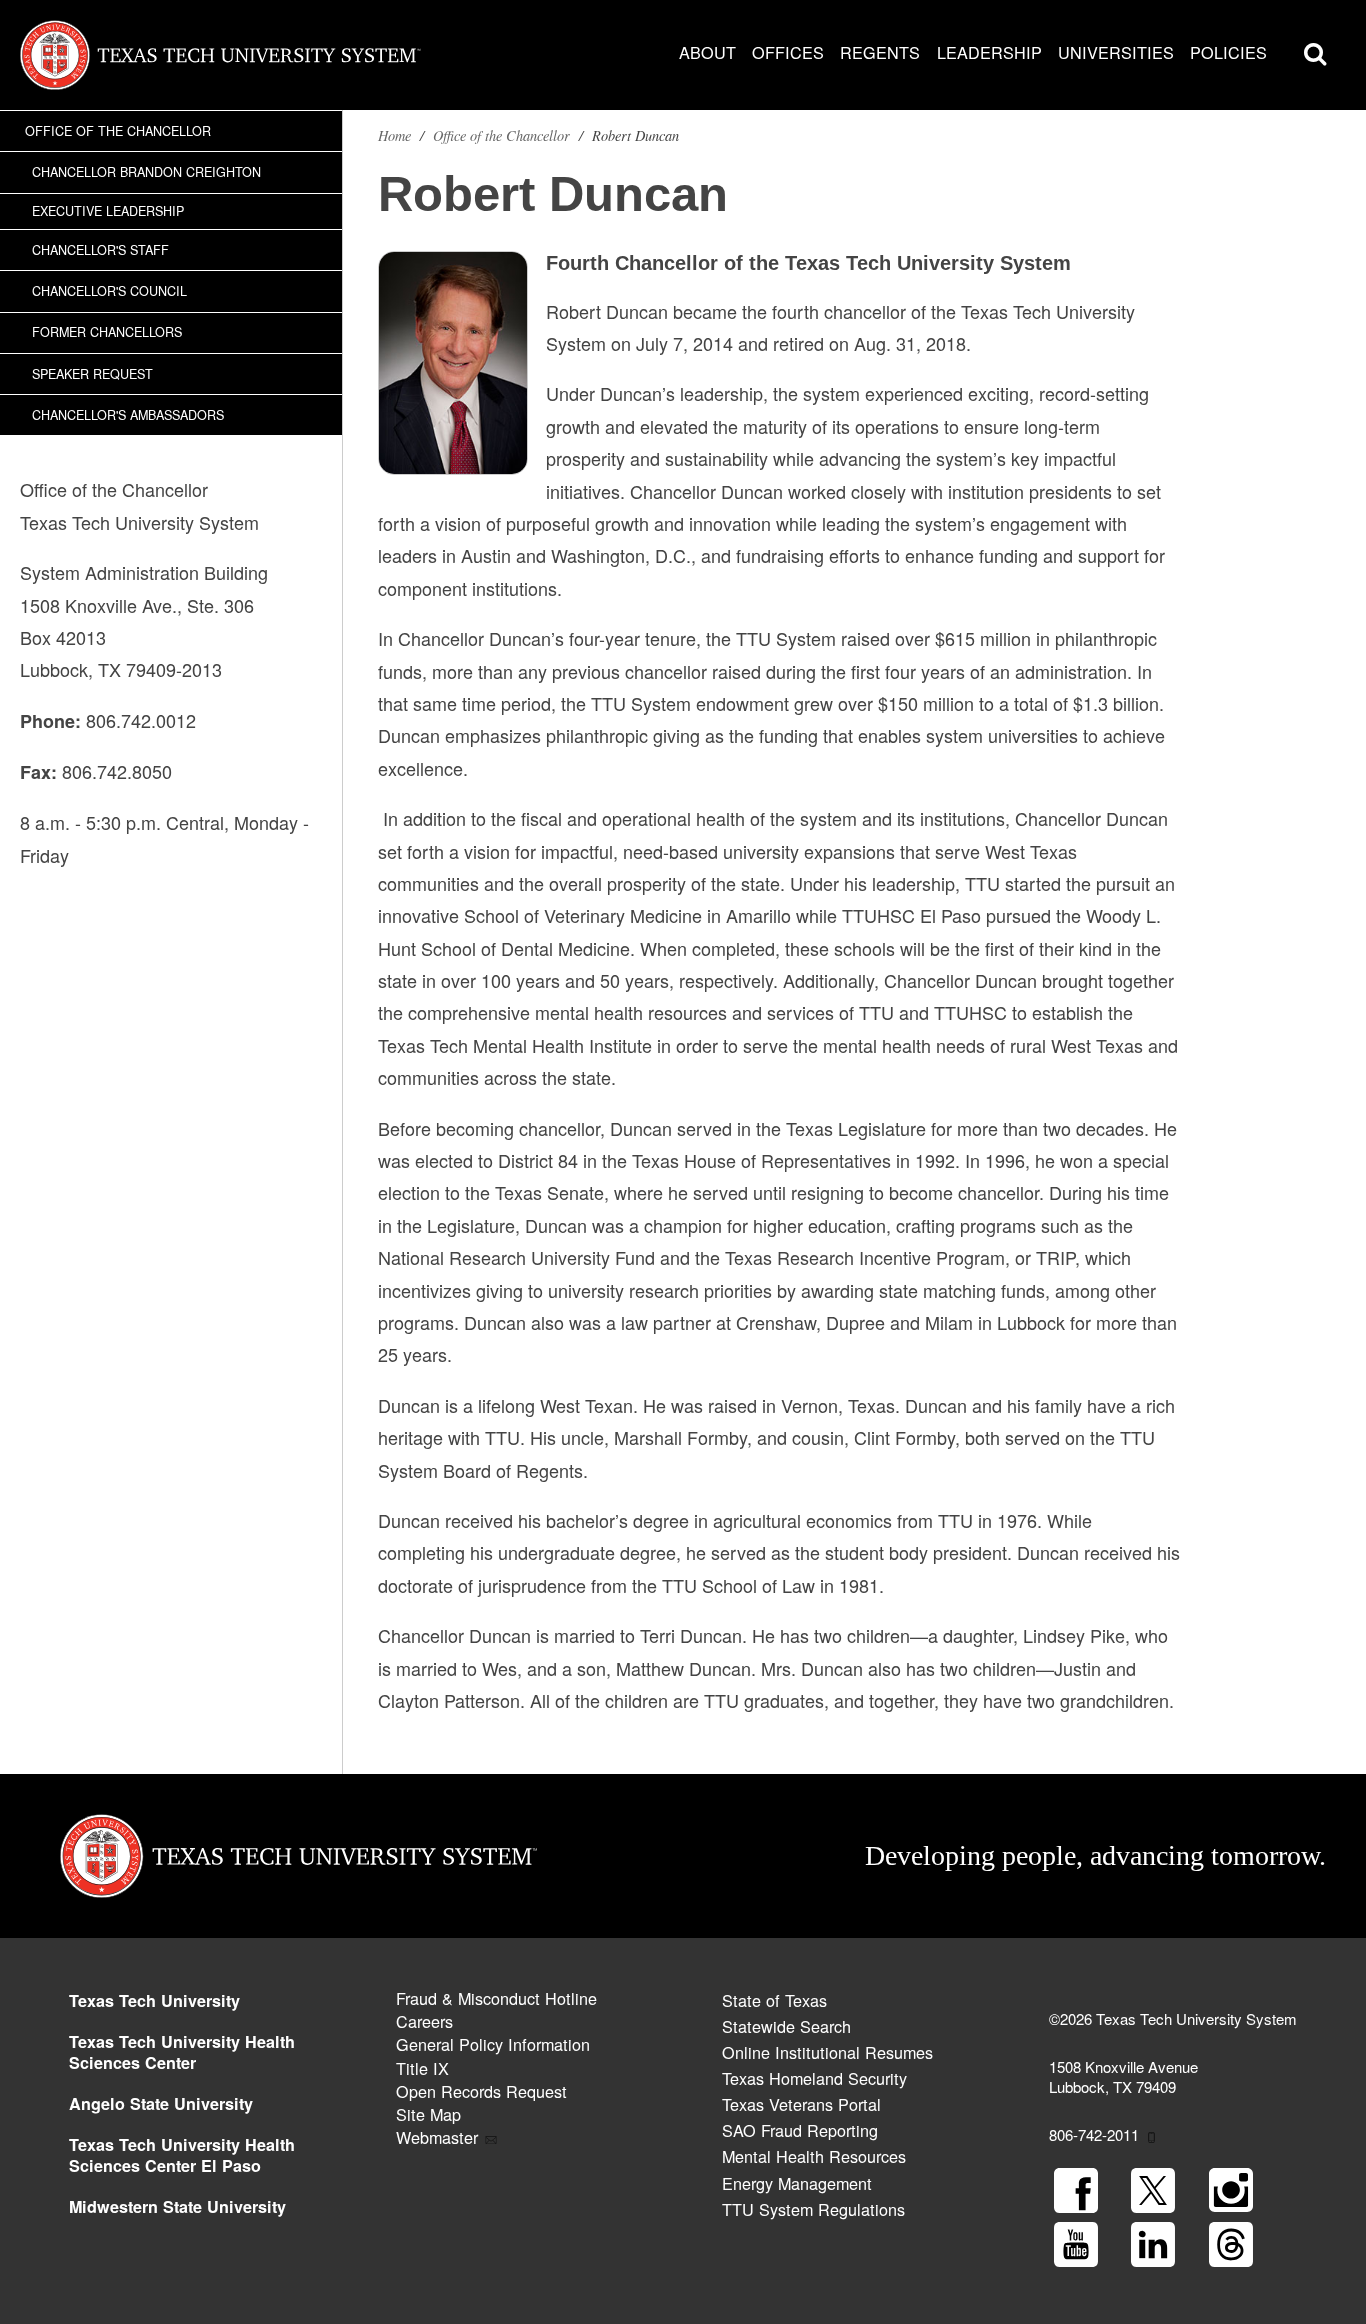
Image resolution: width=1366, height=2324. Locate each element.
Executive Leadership (108, 211)
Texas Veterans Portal (801, 2104)
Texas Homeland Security (814, 2078)
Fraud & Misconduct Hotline (496, 1998)
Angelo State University (161, 2103)
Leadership (989, 52)
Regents (880, 52)
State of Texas (774, 2000)
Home (394, 135)
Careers (424, 2021)
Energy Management (797, 2183)
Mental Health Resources (814, 2156)
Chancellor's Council (109, 291)
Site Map (428, 2114)
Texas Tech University (154, 2000)
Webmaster (437, 2137)
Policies (1228, 52)
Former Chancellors (107, 332)
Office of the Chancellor (118, 131)
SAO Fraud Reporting (800, 2130)
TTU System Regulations (813, 2209)
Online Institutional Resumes (827, 2052)
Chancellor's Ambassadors (128, 415)
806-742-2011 (1094, 2134)
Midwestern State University (177, 2206)
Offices (788, 52)
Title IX (422, 2068)
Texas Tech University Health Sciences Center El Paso (182, 2155)
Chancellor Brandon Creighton (146, 172)
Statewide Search (786, 2026)
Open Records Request (481, 2091)
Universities (1116, 52)
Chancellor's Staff (100, 250)
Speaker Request (92, 374)
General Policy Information (493, 2044)
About (707, 52)
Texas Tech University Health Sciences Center (182, 2052)
